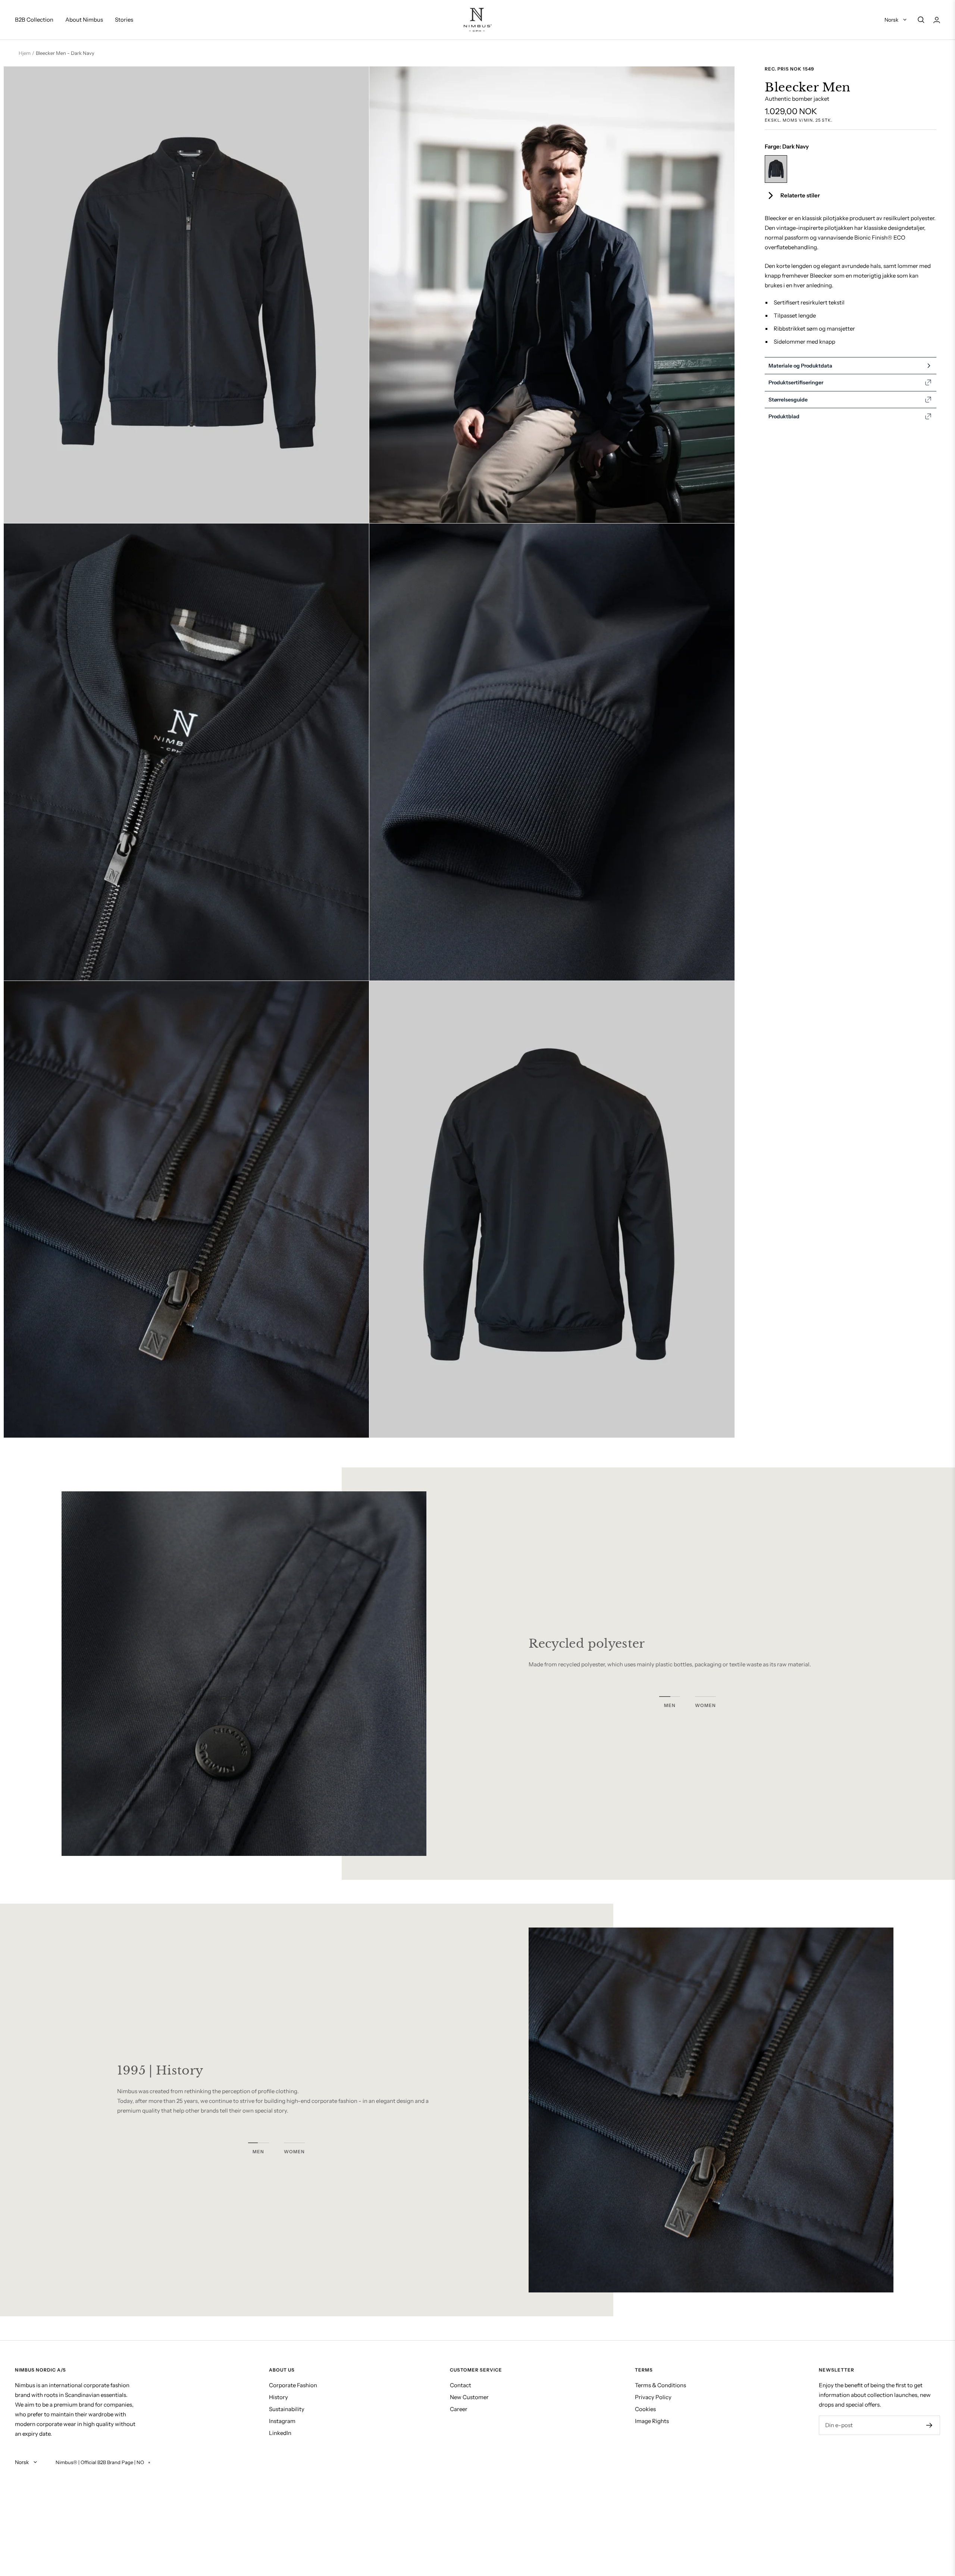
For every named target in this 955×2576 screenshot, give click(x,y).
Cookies (645, 2409)
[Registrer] (929, 2425)
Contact (461, 2385)
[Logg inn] (937, 20)
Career (459, 2409)
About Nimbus (84, 20)
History (278, 2397)
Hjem (25, 53)
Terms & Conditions (660, 2385)
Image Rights (652, 2421)
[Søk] (921, 20)
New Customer (469, 2397)
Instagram (282, 2421)
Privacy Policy (653, 2397)
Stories (124, 20)
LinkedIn (280, 2433)
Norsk (892, 20)
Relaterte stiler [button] (800, 195)
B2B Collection (34, 20)
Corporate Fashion (293, 2385)
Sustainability (287, 2409)
